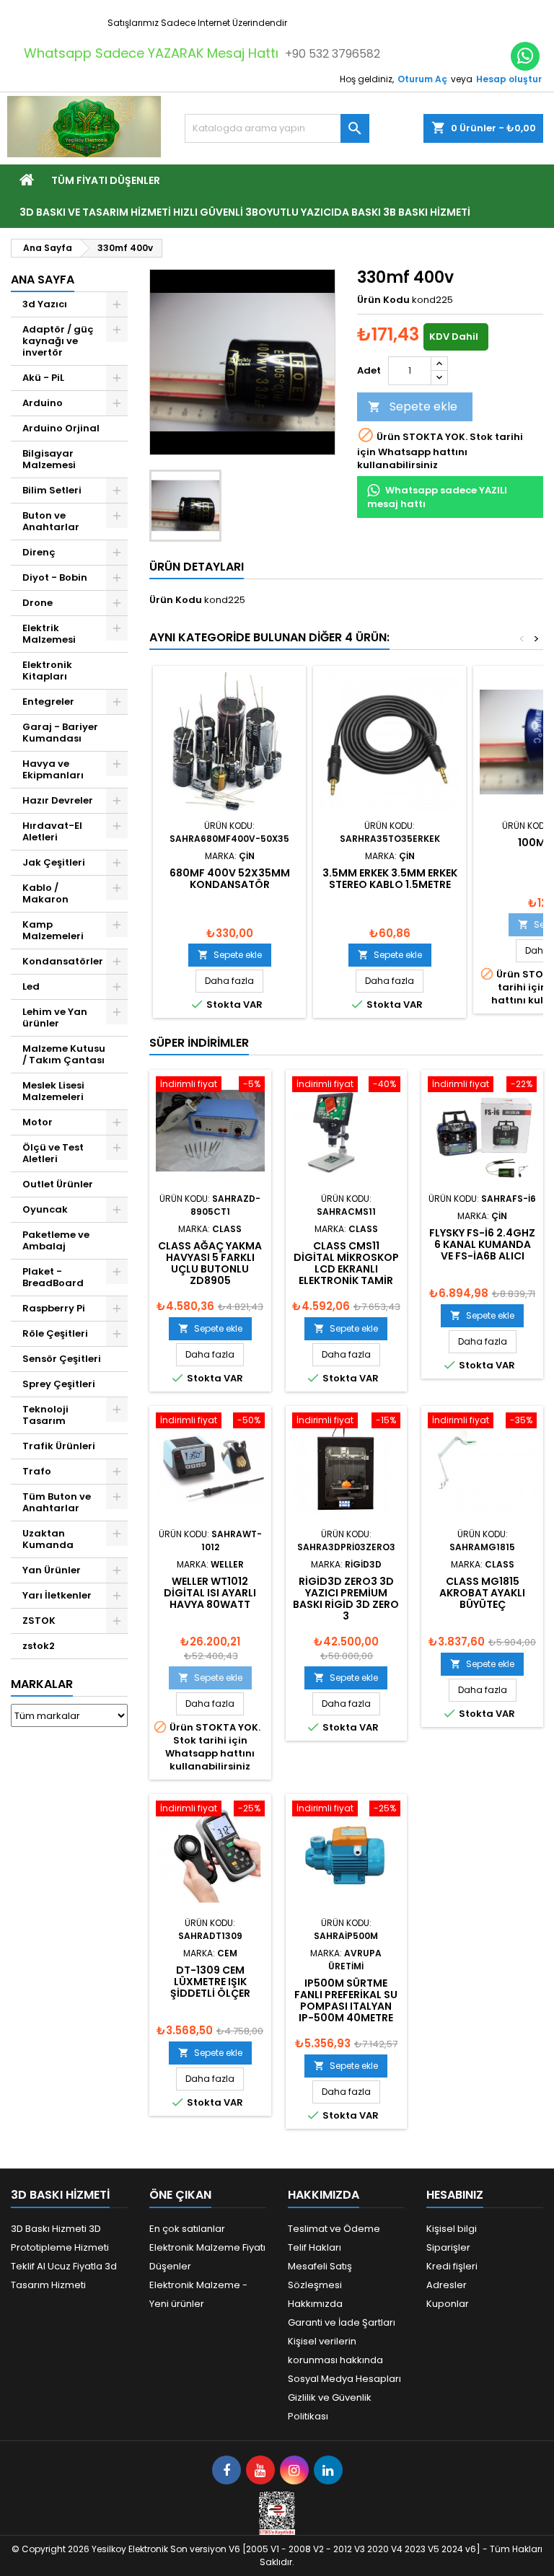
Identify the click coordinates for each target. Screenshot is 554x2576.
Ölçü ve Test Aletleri (53, 1153)
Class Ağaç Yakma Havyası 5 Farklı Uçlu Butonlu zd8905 (210, 1263)
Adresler (447, 2285)
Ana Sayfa (43, 280)
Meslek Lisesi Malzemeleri (53, 1091)
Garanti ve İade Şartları (342, 2322)
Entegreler (48, 702)
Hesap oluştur (509, 79)
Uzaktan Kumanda (48, 1539)
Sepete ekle (413, 406)
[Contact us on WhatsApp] (525, 56)
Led (31, 986)
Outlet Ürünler (58, 1184)
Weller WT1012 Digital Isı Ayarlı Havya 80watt (210, 1593)
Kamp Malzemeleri (53, 930)
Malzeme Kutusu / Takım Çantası (64, 1054)
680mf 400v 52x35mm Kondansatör (230, 879)
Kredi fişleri (452, 2266)
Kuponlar (448, 2304)
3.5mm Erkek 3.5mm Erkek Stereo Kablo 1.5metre (390, 879)
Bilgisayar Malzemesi (49, 459)
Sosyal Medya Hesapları (344, 2379)
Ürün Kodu (383, 300)
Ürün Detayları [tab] (197, 567)
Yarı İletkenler (57, 1595)
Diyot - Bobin (55, 577)
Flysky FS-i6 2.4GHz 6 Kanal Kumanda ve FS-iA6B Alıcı (482, 1244)
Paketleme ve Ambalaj (56, 1240)
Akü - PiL (43, 378)
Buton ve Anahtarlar (51, 521)
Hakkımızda (315, 2304)
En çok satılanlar (187, 2229)
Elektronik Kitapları (47, 671)
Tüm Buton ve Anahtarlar (57, 1502)
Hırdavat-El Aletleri (52, 831)
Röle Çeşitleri (55, 1333)
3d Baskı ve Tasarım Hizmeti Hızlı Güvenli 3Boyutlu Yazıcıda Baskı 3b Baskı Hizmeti (245, 212)
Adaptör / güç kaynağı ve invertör (58, 341)
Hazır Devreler (58, 800)
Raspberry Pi (54, 1308)
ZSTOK (39, 1621)
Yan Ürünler (52, 1570)
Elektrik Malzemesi (49, 634)
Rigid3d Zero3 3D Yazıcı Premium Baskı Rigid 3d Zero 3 (346, 1599)
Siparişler (448, 2247)
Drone (38, 603)
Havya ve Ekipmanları (53, 769)
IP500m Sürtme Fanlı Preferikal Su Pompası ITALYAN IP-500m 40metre (346, 2000)
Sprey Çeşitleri (59, 1384)
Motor (38, 1122)
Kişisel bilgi (452, 2229)
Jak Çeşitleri (54, 862)
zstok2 (39, 1646)
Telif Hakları (315, 2247)
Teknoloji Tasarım (45, 1415)
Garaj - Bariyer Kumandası (60, 733)
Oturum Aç (422, 79)
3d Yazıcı (45, 304)
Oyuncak (45, 1209)
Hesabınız (455, 2195)
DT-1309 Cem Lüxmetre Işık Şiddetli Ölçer (210, 1982)
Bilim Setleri (52, 490)
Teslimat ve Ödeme (334, 2229)
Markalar (42, 1684)
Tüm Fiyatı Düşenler (106, 180)
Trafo (37, 1471)
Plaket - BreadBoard (53, 1277)
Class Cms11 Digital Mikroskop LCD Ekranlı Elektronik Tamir (346, 1263)
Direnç (39, 552)
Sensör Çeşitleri (62, 1359)
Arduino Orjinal (61, 428)
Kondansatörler (63, 961)
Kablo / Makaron (45, 893)
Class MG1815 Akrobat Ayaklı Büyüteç (482, 1593)
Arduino (43, 403)
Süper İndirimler (199, 1043)
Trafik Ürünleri (59, 1446)
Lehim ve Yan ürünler (55, 1017)
